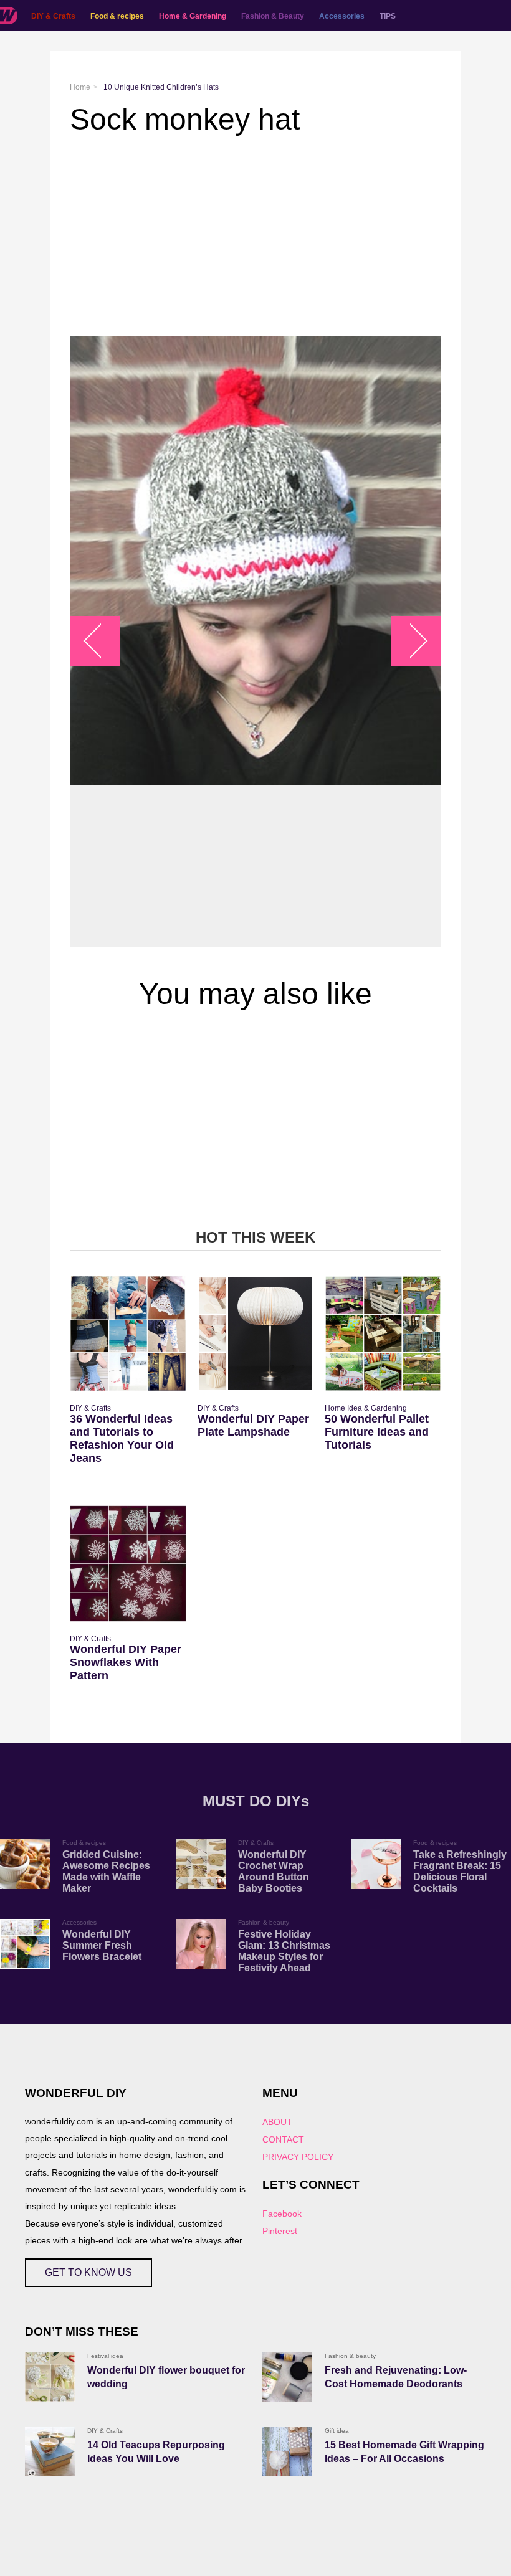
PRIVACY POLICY (298, 2157)
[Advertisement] (255, 236)
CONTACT (283, 2139)
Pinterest (280, 2231)
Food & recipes (117, 16)
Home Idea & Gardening (366, 1408)
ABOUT (277, 2122)
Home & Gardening (193, 16)
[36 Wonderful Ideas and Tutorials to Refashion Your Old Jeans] (128, 1334)
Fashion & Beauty (273, 16)
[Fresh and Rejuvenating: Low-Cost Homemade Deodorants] (287, 2377)
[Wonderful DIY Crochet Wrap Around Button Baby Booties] (201, 1864)
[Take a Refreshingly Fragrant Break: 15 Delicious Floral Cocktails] (376, 1864)
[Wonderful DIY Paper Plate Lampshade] (256, 1334)
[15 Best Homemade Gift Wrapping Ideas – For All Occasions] (287, 2451)
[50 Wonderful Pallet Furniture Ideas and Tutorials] (383, 1334)
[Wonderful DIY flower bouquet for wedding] (50, 2377)
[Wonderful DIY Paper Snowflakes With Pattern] (128, 1564)
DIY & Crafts (53, 16)
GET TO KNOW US (88, 2272)
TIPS (388, 16)
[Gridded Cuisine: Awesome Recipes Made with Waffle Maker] (25, 1864)
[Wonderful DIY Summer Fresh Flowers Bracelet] (25, 1944)
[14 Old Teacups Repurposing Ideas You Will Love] (50, 2451)
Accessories (342, 16)
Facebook (282, 2214)
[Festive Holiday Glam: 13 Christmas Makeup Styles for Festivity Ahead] (201, 1944)
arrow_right (410, 641)
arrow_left (101, 641)
